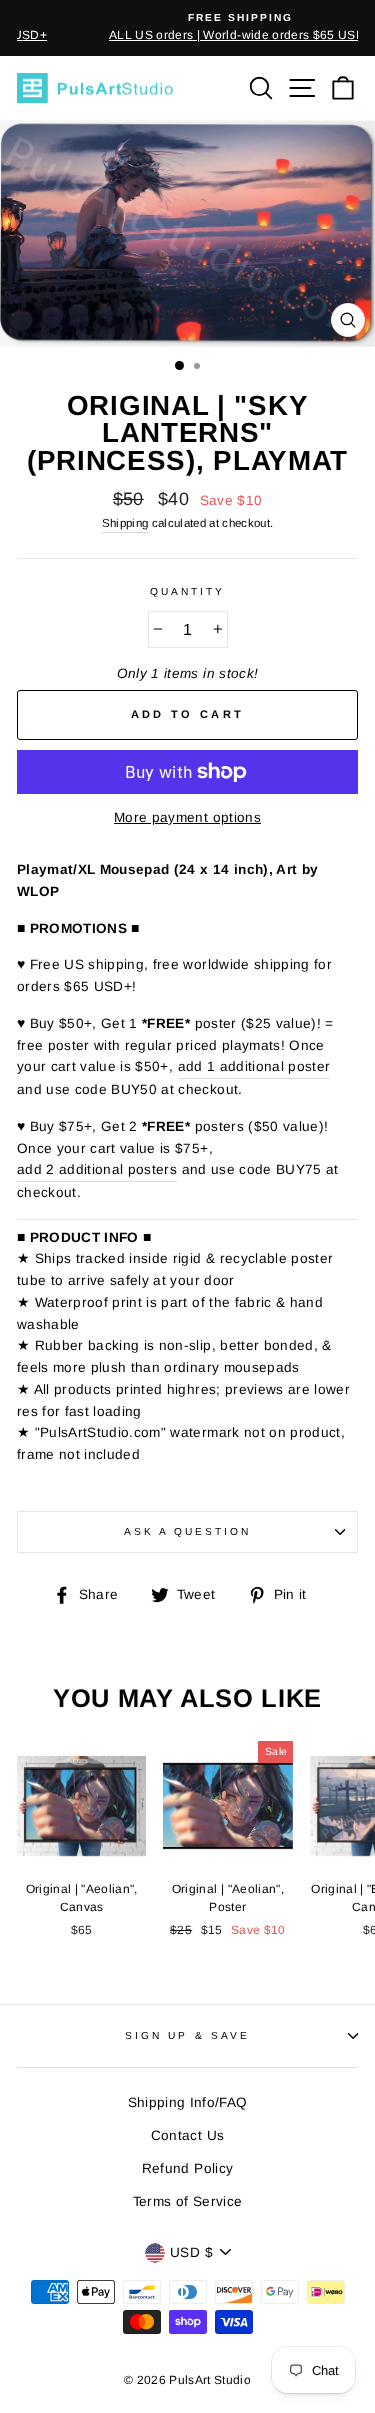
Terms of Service (187, 2201)
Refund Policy (187, 2168)
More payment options (187, 817)
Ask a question (188, 1531)
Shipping (125, 523)
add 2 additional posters (97, 1169)
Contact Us (187, 2135)
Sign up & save (187, 2035)
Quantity (187, 591)
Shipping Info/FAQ (188, 2102)
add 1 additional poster (254, 1066)
